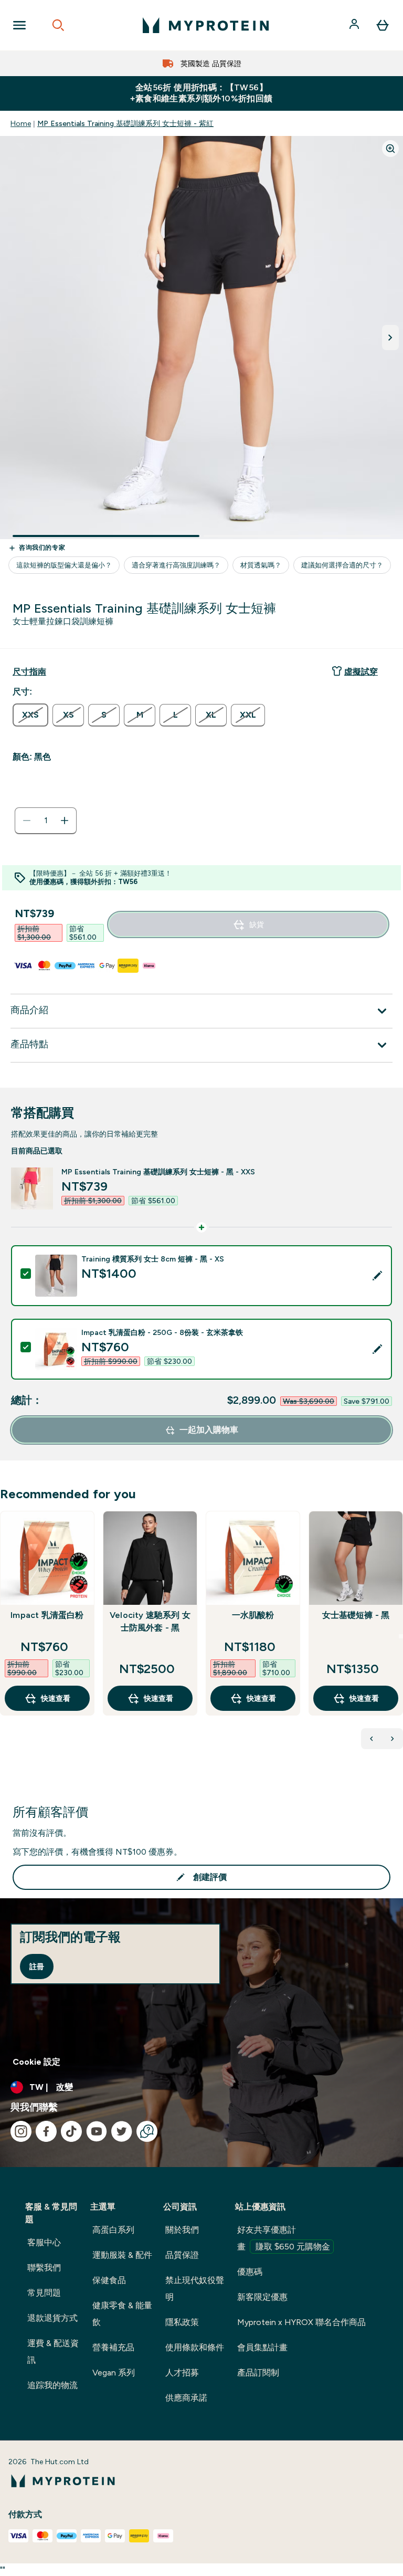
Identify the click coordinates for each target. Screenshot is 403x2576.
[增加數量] (65, 821)
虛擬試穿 (361, 672)
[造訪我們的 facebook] (46, 2131)
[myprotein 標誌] (206, 25)
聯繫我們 (44, 2268)
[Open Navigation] (19, 25)
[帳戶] (355, 25)
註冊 (37, 1967)
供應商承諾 (186, 2398)
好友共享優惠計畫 (284, 2238)
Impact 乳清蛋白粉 (47, 1615)
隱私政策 (182, 2322)
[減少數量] (27, 821)
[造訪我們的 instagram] (21, 2131)
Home (21, 123)
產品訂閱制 (258, 2373)
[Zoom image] (390, 149)
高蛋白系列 (113, 2230)
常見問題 (44, 2293)
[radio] (30, 715)
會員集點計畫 (262, 2347)
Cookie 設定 (36, 2062)
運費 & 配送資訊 (53, 2352)
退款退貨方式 (52, 2318)
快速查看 (56, 1698)
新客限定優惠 (262, 2297)
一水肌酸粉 (253, 1615)
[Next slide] (401, 1636)
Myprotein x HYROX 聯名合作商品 (301, 2322)
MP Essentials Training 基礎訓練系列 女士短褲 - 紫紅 (125, 123)
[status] (46, 821)
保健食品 (109, 2280)
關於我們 (182, 2230)
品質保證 (182, 2255)
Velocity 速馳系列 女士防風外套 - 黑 (150, 1621)
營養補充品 (113, 2347)
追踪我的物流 (52, 2385)
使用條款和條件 (195, 2347)
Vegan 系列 (114, 2373)
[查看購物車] (383, 25)
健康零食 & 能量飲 (122, 2314)
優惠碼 (250, 2272)
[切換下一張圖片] (390, 338)
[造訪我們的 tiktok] (71, 2131)
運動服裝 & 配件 (122, 2255)
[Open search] (58, 25)
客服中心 (44, 2242)
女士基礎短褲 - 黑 (356, 1615)
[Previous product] (372, 1739)
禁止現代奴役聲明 (195, 2289)
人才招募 (182, 2373)
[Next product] (393, 1739)
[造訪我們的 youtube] (97, 2131)
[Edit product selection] (377, 1276)
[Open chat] (147, 2131)
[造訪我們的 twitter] (122, 2131)
